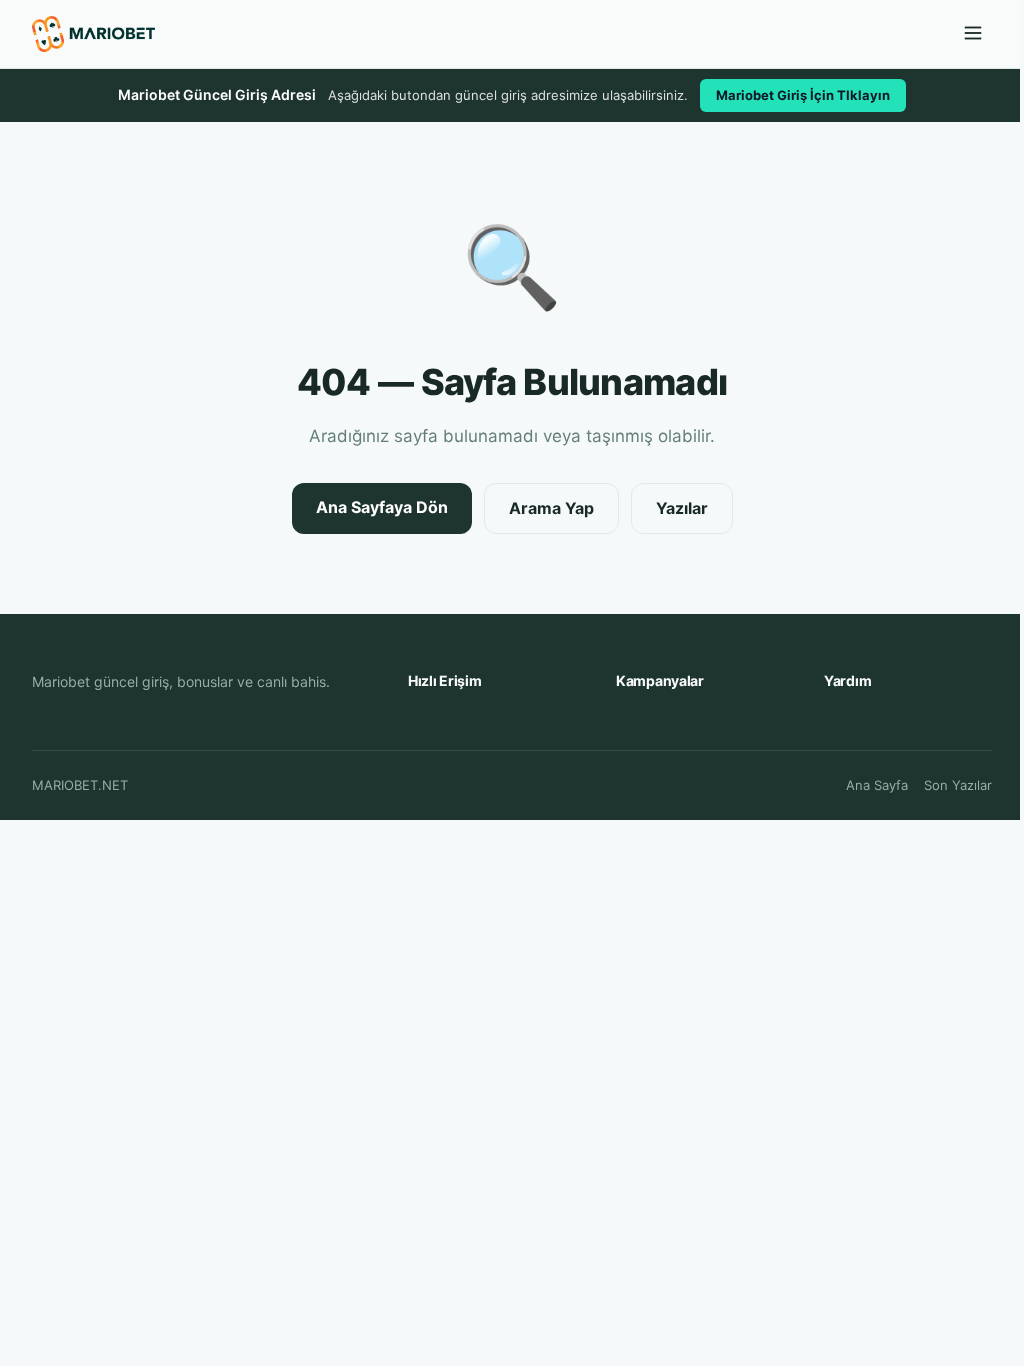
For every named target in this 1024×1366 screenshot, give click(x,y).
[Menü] (973, 34)
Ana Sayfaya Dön (382, 507)
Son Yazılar (958, 785)
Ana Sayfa (877, 785)
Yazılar (682, 508)
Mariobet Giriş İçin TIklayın (803, 95)
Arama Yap (551, 508)
